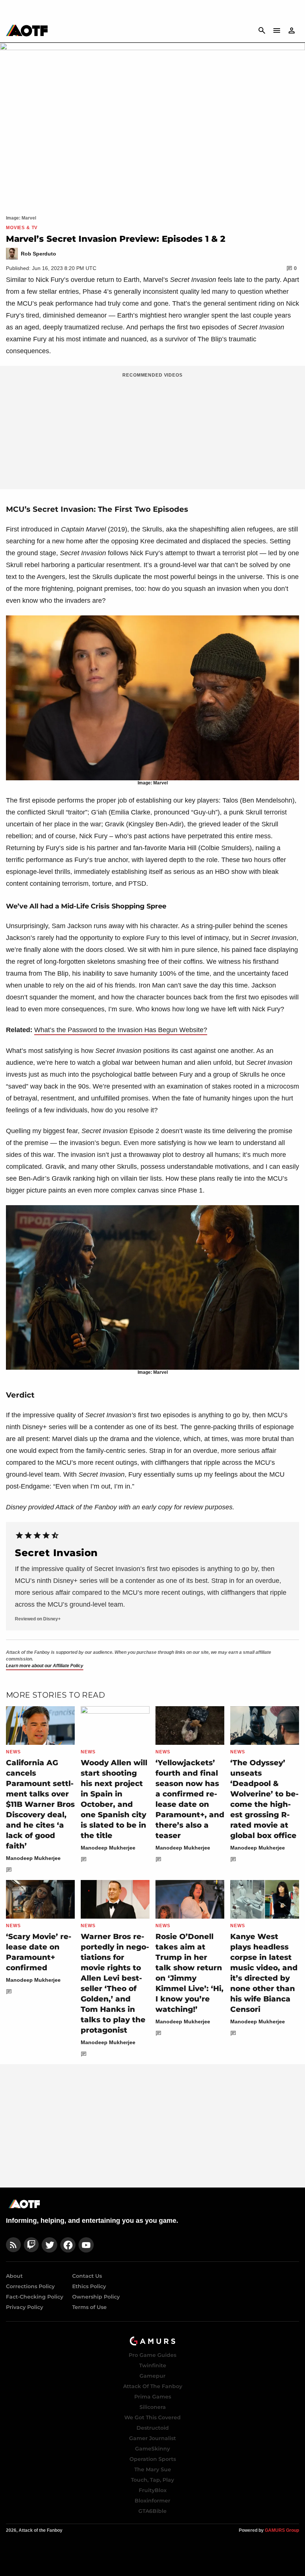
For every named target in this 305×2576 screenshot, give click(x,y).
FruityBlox (153, 2490)
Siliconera (153, 2407)
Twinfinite (153, 2365)
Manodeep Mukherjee (33, 1858)
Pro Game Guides (152, 2355)
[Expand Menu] (277, 30)
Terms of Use (89, 2307)
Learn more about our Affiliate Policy (45, 1666)
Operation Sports (153, 2459)
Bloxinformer (152, 2501)
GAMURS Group (282, 2530)
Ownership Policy (96, 2297)
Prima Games (153, 2397)
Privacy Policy (25, 2307)
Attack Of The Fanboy (153, 2386)
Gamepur (152, 2376)
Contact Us (87, 2276)
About (14, 2276)
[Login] (292, 30)
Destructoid (153, 2428)
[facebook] (68, 2245)
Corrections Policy (30, 2286)
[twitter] (49, 2245)
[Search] (262, 30)
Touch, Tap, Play (152, 2480)
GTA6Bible (152, 2511)
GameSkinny (152, 2449)
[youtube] (86, 2245)
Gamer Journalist (152, 2438)
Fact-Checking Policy (35, 2297)
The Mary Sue (153, 2469)
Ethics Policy (89, 2286)
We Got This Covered (152, 2417)
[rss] (13, 2245)
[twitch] (31, 2245)
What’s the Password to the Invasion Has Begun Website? (121, 1030)
